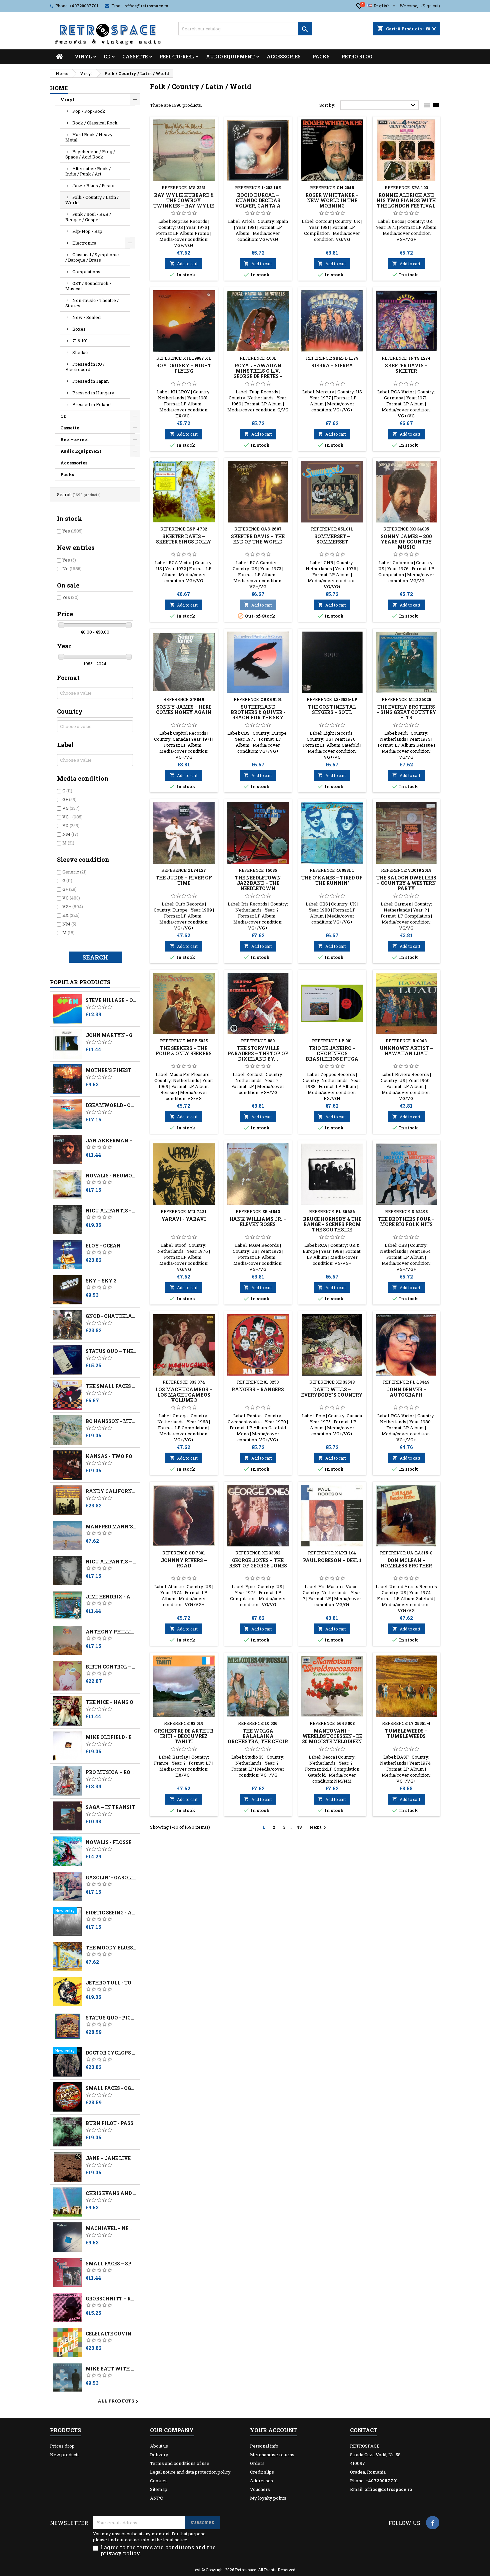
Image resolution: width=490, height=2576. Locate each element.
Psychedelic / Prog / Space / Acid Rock (90, 154)
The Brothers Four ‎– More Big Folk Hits (406, 1222)
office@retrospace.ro (146, 6)
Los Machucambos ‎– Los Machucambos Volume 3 (184, 1395)
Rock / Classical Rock (95, 123)
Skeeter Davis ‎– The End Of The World (258, 539)
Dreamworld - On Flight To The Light (111, 1105)
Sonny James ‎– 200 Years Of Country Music (406, 542)
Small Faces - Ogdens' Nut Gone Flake (111, 2088)
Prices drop (62, 2446)
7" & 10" (80, 341)
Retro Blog (357, 57)
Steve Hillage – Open (111, 1000)
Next (318, 1827)
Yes (72, 531)
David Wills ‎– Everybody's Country (332, 1392)
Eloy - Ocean (103, 1246)
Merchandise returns (272, 2455)
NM (70, 834)
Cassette (135, 57)
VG (71, 808)
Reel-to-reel (177, 57)
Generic (74, 872)
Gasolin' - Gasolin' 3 (111, 1878)
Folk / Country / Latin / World (92, 200)
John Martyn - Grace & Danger (111, 1035)
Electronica (84, 243)
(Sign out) (431, 6)
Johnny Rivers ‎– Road (184, 1563)
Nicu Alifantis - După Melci (111, 1211)
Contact (364, 2430)
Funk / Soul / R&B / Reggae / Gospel (88, 217)
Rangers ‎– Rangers (258, 1389)
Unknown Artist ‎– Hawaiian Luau (406, 1051)
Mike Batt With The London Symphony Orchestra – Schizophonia (111, 2369)
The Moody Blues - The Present (111, 1948)
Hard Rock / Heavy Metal (89, 137)
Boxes (79, 329)
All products (119, 2402)
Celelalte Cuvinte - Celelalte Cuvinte (111, 2334)
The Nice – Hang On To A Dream (111, 1702)
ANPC (156, 2498)
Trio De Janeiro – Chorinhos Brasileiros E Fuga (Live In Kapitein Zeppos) (332, 1059)
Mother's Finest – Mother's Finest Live (111, 1070)
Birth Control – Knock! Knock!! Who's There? (111, 1667)
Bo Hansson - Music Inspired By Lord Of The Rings (111, 1421)
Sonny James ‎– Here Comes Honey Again (184, 709)
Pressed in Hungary (93, 393)
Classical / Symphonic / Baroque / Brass (92, 257)
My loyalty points (268, 2498)
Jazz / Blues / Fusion (94, 186)
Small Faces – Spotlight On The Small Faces (111, 2264)
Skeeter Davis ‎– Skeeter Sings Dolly (184, 539)
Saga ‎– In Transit (110, 1807)
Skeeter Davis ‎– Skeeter (406, 368)
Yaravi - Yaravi (184, 1219)
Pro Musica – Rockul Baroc (111, 1772)
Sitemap (159, 2489)
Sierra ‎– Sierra (332, 365)
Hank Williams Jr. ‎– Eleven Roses (258, 1222)
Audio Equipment (230, 57)
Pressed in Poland (91, 404)
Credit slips (262, 2472)
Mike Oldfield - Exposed (111, 1737)
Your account (273, 2430)
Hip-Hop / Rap (87, 231)
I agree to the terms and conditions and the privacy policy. (158, 2550)
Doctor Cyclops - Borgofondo (111, 2053)
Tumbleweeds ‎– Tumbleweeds (406, 1733)
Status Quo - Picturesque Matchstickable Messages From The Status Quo (111, 2018)
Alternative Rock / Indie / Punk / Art (88, 171)
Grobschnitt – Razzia (111, 2299)
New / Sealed (86, 317)
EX (71, 825)
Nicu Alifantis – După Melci (111, 1562)
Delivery (159, 2455)
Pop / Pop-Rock (89, 111)
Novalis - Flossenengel (111, 1842)
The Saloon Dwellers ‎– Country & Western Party (406, 883)
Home (59, 88)
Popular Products (80, 982)
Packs (321, 57)
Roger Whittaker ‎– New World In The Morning (332, 200)
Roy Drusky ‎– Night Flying (184, 368)
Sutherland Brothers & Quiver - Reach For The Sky (258, 712)
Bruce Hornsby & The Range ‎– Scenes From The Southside (332, 1224)
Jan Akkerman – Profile (111, 1141)
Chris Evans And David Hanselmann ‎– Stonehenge (111, 2193)
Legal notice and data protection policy (190, 2472)
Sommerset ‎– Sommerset (332, 539)
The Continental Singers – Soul (332, 709)
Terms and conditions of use (180, 2463)
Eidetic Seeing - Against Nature (111, 1913)
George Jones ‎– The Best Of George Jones (258, 1563)
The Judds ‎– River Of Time (184, 880)
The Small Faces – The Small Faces (111, 1386)
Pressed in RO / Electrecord (85, 367)
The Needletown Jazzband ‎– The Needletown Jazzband (258, 886)
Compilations (86, 272)
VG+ (72, 817)
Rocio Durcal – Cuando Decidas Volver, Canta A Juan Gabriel (258, 203)
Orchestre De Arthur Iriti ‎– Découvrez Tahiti (184, 1736)
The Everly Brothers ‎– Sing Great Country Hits (406, 712)
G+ (69, 799)
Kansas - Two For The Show (111, 1456)
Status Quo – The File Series (111, 1351)
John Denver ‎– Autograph (406, 1392)
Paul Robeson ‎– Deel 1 (332, 1560)
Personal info (264, 2446)
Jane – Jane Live (108, 2158)
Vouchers (260, 2489)
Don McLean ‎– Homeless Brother (406, 1563)
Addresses (261, 2481)
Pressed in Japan (90, 381)
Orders (257, 2463)
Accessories (284, 57)
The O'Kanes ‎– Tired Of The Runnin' (332, 880)
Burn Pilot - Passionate (111, 2123)
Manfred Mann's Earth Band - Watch (111, 1527)
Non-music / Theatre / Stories (92, 303)
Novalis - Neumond (111, 1176)
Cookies (159, 2481)
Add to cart (184, 264)
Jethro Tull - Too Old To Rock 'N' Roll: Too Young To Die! (111, 1983)
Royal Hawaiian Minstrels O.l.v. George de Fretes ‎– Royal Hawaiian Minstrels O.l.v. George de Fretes (258, 379)
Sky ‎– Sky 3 (101, 1281)
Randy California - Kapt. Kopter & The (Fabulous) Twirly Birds (111, 1491)
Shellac (80, 352)
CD (107, 57)
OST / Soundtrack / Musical (88, 286)
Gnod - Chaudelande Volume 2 (111, 1316)
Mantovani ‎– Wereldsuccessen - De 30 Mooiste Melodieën (332, 1736)
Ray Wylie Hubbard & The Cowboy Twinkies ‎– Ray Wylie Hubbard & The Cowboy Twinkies (184, 206)
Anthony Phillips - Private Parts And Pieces (111, 1632)
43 (299, 1827)
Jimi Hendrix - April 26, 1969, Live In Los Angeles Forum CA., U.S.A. (111, 1597)
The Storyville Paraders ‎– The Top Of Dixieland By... (258, 1053)
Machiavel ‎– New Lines (111, 2228)
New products (65, 2455)
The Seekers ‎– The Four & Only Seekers (184, 1051)
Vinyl (83, 57)
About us (159, 2446)
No (72, 569)
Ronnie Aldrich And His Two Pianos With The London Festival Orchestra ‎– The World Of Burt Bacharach (406, 208)
